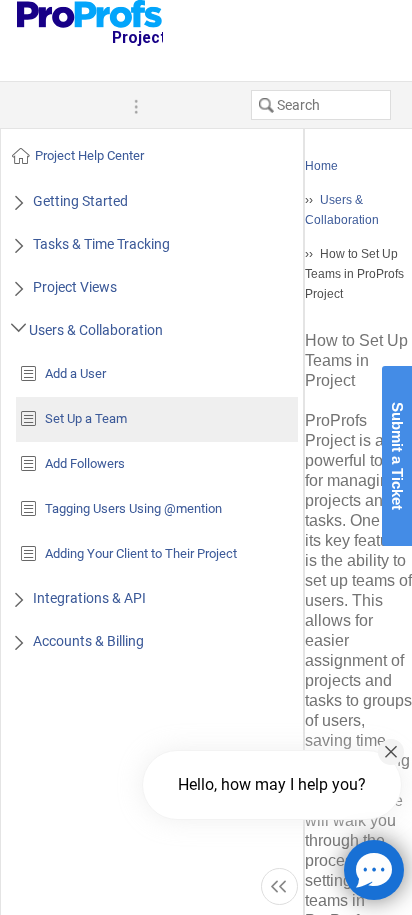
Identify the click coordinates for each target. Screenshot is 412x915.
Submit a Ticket (397, 456)
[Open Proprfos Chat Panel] (374, 870)
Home (321, 166)
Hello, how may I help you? (272, 784)
